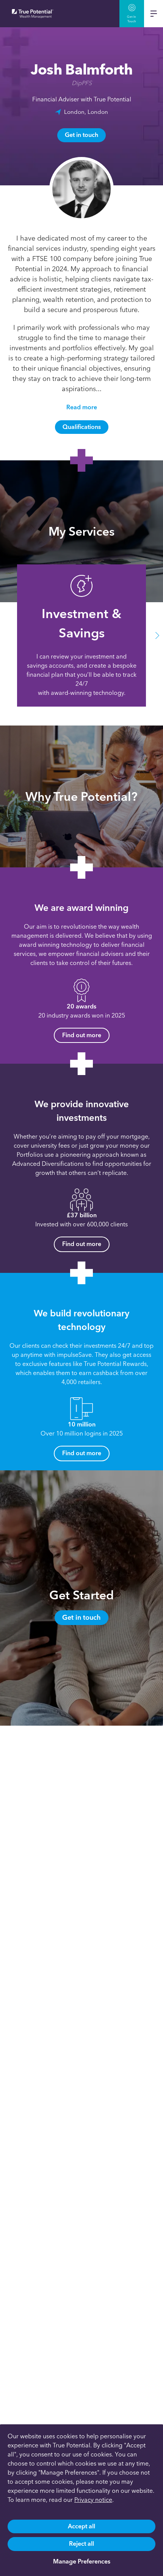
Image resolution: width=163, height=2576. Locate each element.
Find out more (82, 1035)
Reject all (81, 2544)
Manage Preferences (82, 2561)
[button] (6, 636)
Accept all (81, 2526)
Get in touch (81, 135)
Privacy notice (93, 2500)
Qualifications (82, 427)
